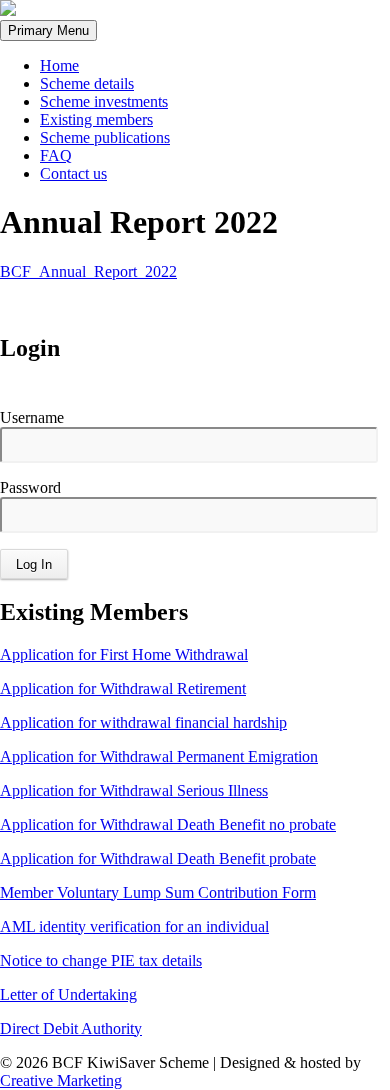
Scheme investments (104, 101)
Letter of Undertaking (68, 994)
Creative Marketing (61, 1080)
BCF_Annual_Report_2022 (88, 271)
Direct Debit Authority (71, 1028)
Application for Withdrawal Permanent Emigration (159, 756)
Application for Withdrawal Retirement (123, 688)
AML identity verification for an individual (134, 926)
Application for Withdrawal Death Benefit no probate (168, 824)
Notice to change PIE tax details (101, 960)
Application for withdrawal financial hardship (143, 722)
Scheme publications (105, 137)
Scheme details (87, 83)
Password (30, 487)
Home (59, 65)
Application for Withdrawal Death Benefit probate (158, 858)
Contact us (73, 173)
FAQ (56, 155)
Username (32, 417)
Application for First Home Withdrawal (124, 654)
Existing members (96, 119)
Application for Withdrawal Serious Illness (134, 790)
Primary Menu (48, 30)
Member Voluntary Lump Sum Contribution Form (158, 892)
